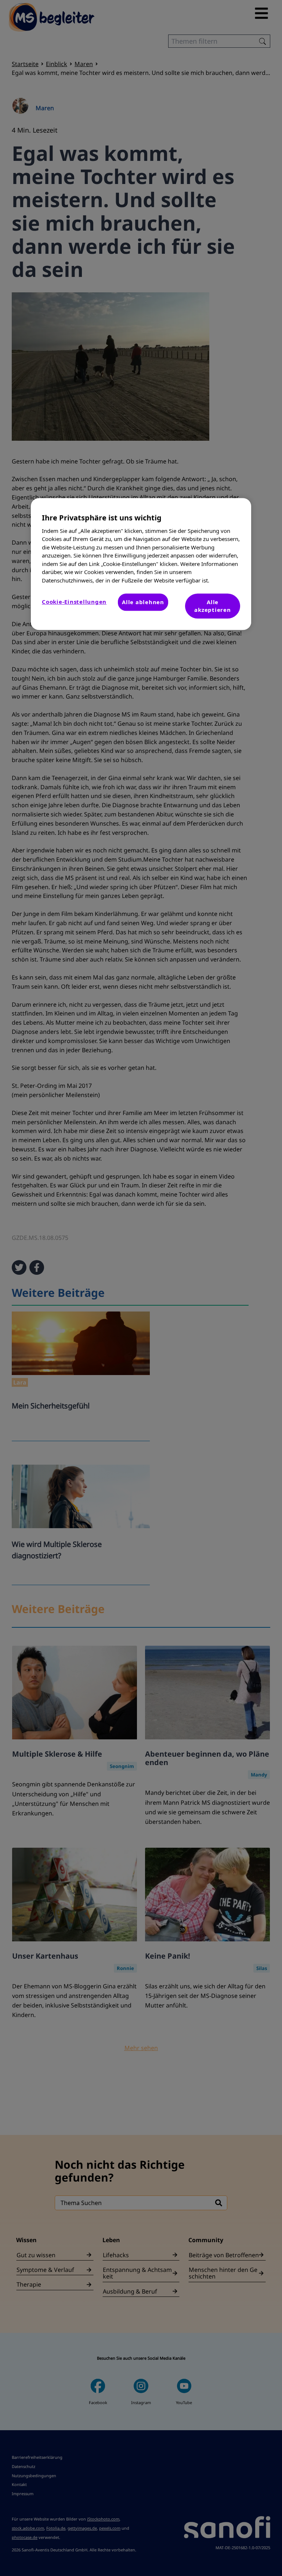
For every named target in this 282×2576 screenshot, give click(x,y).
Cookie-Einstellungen (74, 602)
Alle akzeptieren (212, 606)
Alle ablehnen (143, 602)
